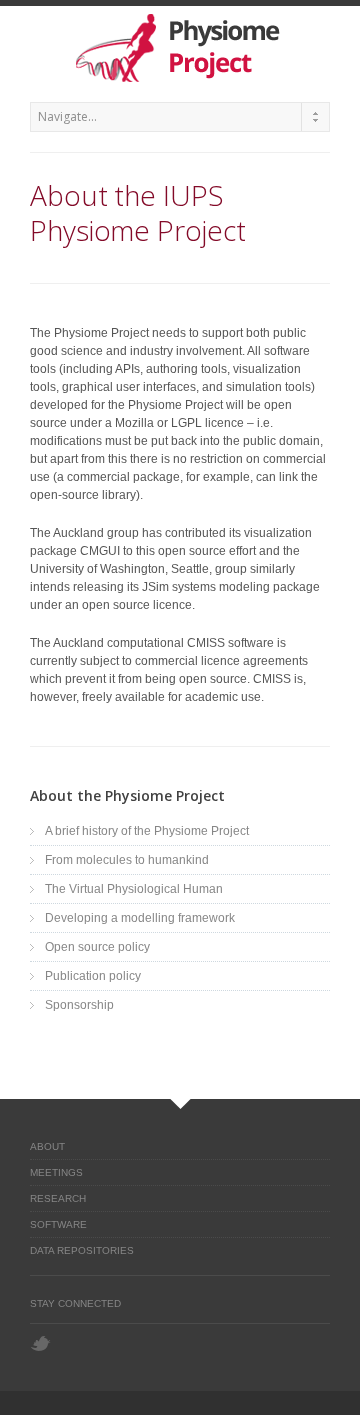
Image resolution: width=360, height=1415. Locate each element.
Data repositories (82, 1250)
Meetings (56, 1172)
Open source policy (97, 947)
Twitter (40, 1343)
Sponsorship (79, 1005)
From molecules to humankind (127, 860)
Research (58, 1198)
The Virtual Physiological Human (134, 889)
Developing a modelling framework (140, 918)
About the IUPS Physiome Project (137, 212)
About (47, 1146)
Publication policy (93, 976)
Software (58, 1224)
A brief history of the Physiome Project (147, 831)
